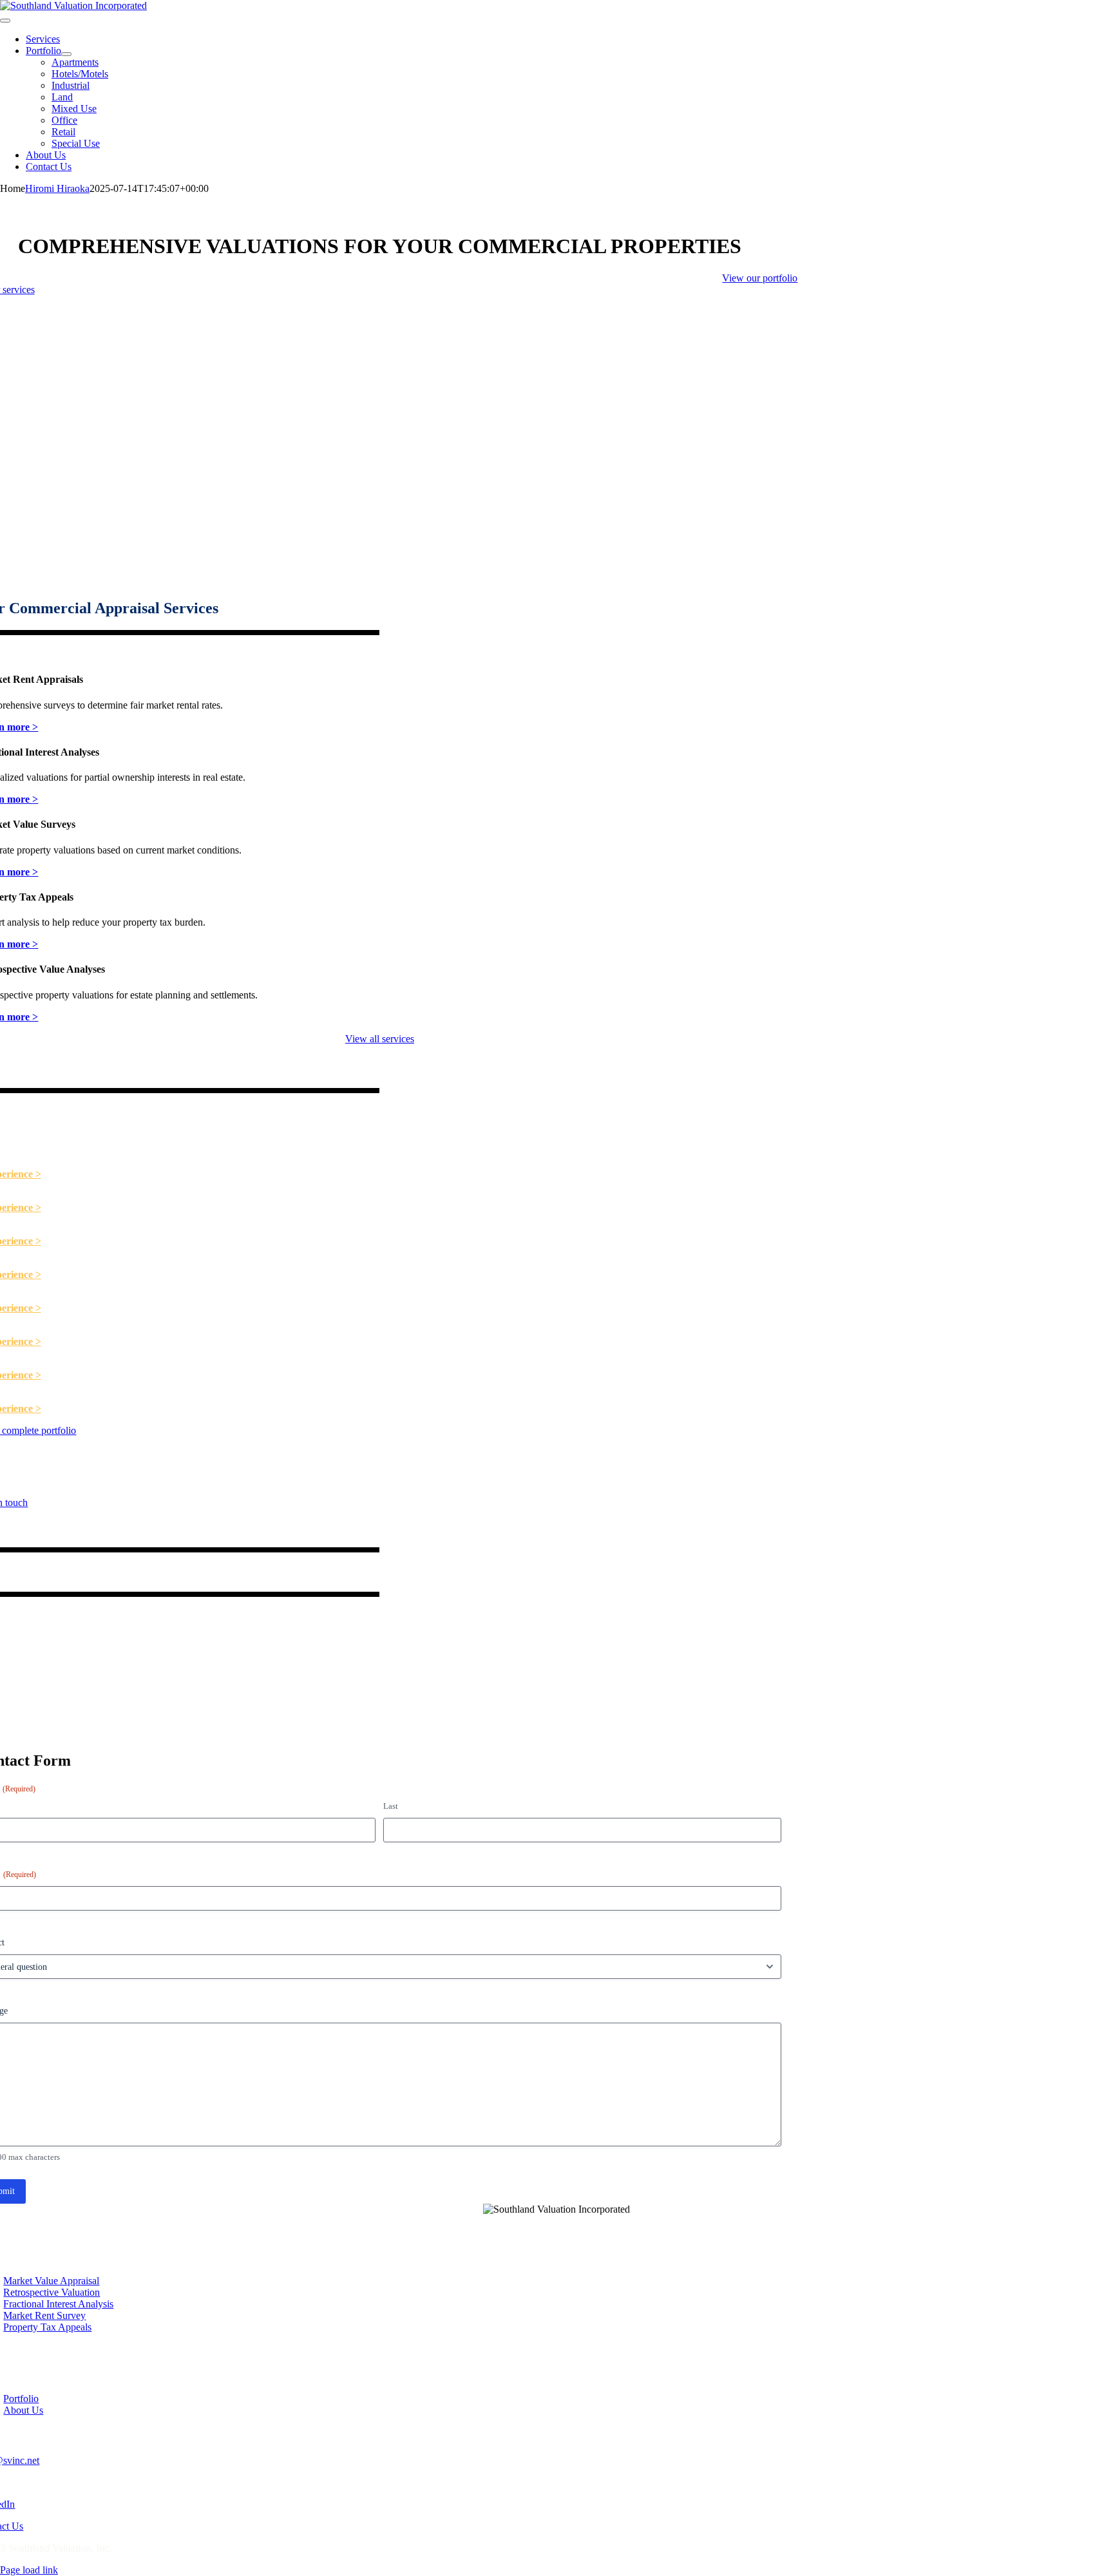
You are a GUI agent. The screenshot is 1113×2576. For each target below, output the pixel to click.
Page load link (29, 2570)
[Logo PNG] (73, 5)
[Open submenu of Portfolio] (66, 54)
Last (391, 1806)
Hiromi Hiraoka (57, 188)
